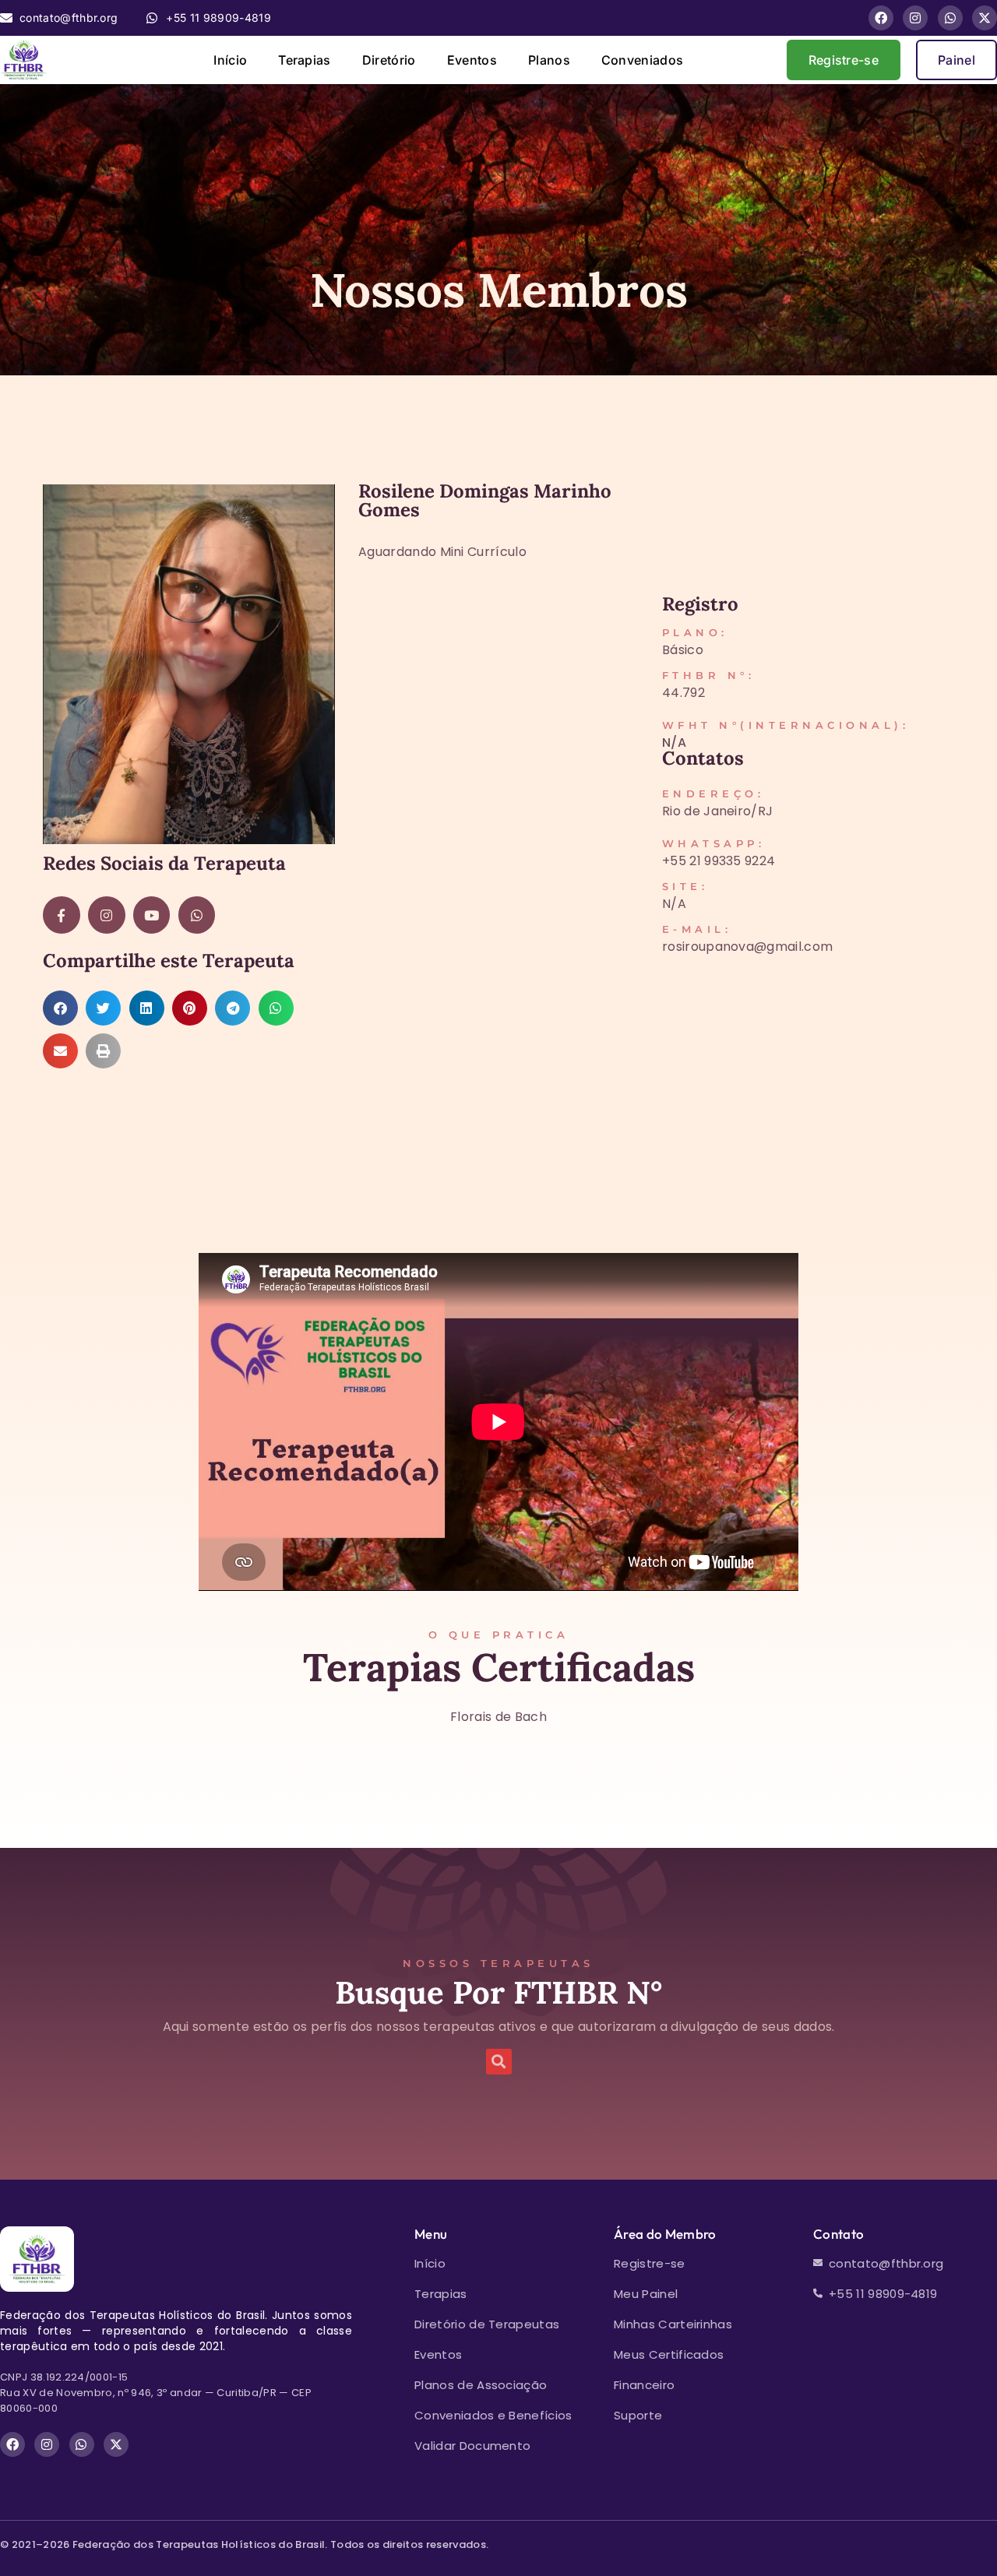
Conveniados (643, 60)
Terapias (305, 60)
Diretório (389, 60)
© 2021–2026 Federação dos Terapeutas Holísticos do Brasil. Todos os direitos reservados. (244, 2544)
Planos (549, 60)
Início (230, 60)
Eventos (472, 60)
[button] (60, 1008)
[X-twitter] (985, 18)
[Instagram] (915, 18)
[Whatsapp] (950, 18)
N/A (674, 743)
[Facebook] (881, 18)
